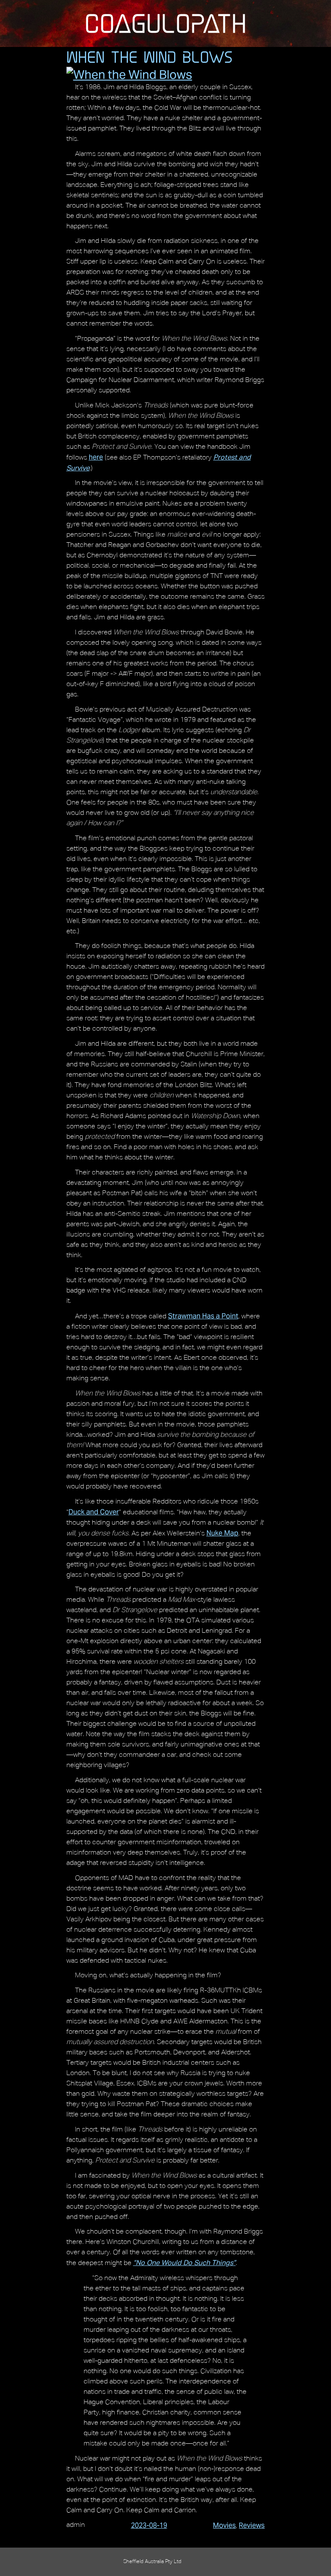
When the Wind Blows (150, 57)
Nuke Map (222, 1533)
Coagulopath (165, 23)
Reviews (252, 2525)
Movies (224, 2525)
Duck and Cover (94, 1512)
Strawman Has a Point (203, 1316)
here (96, 457)
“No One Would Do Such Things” (184, 2263)
